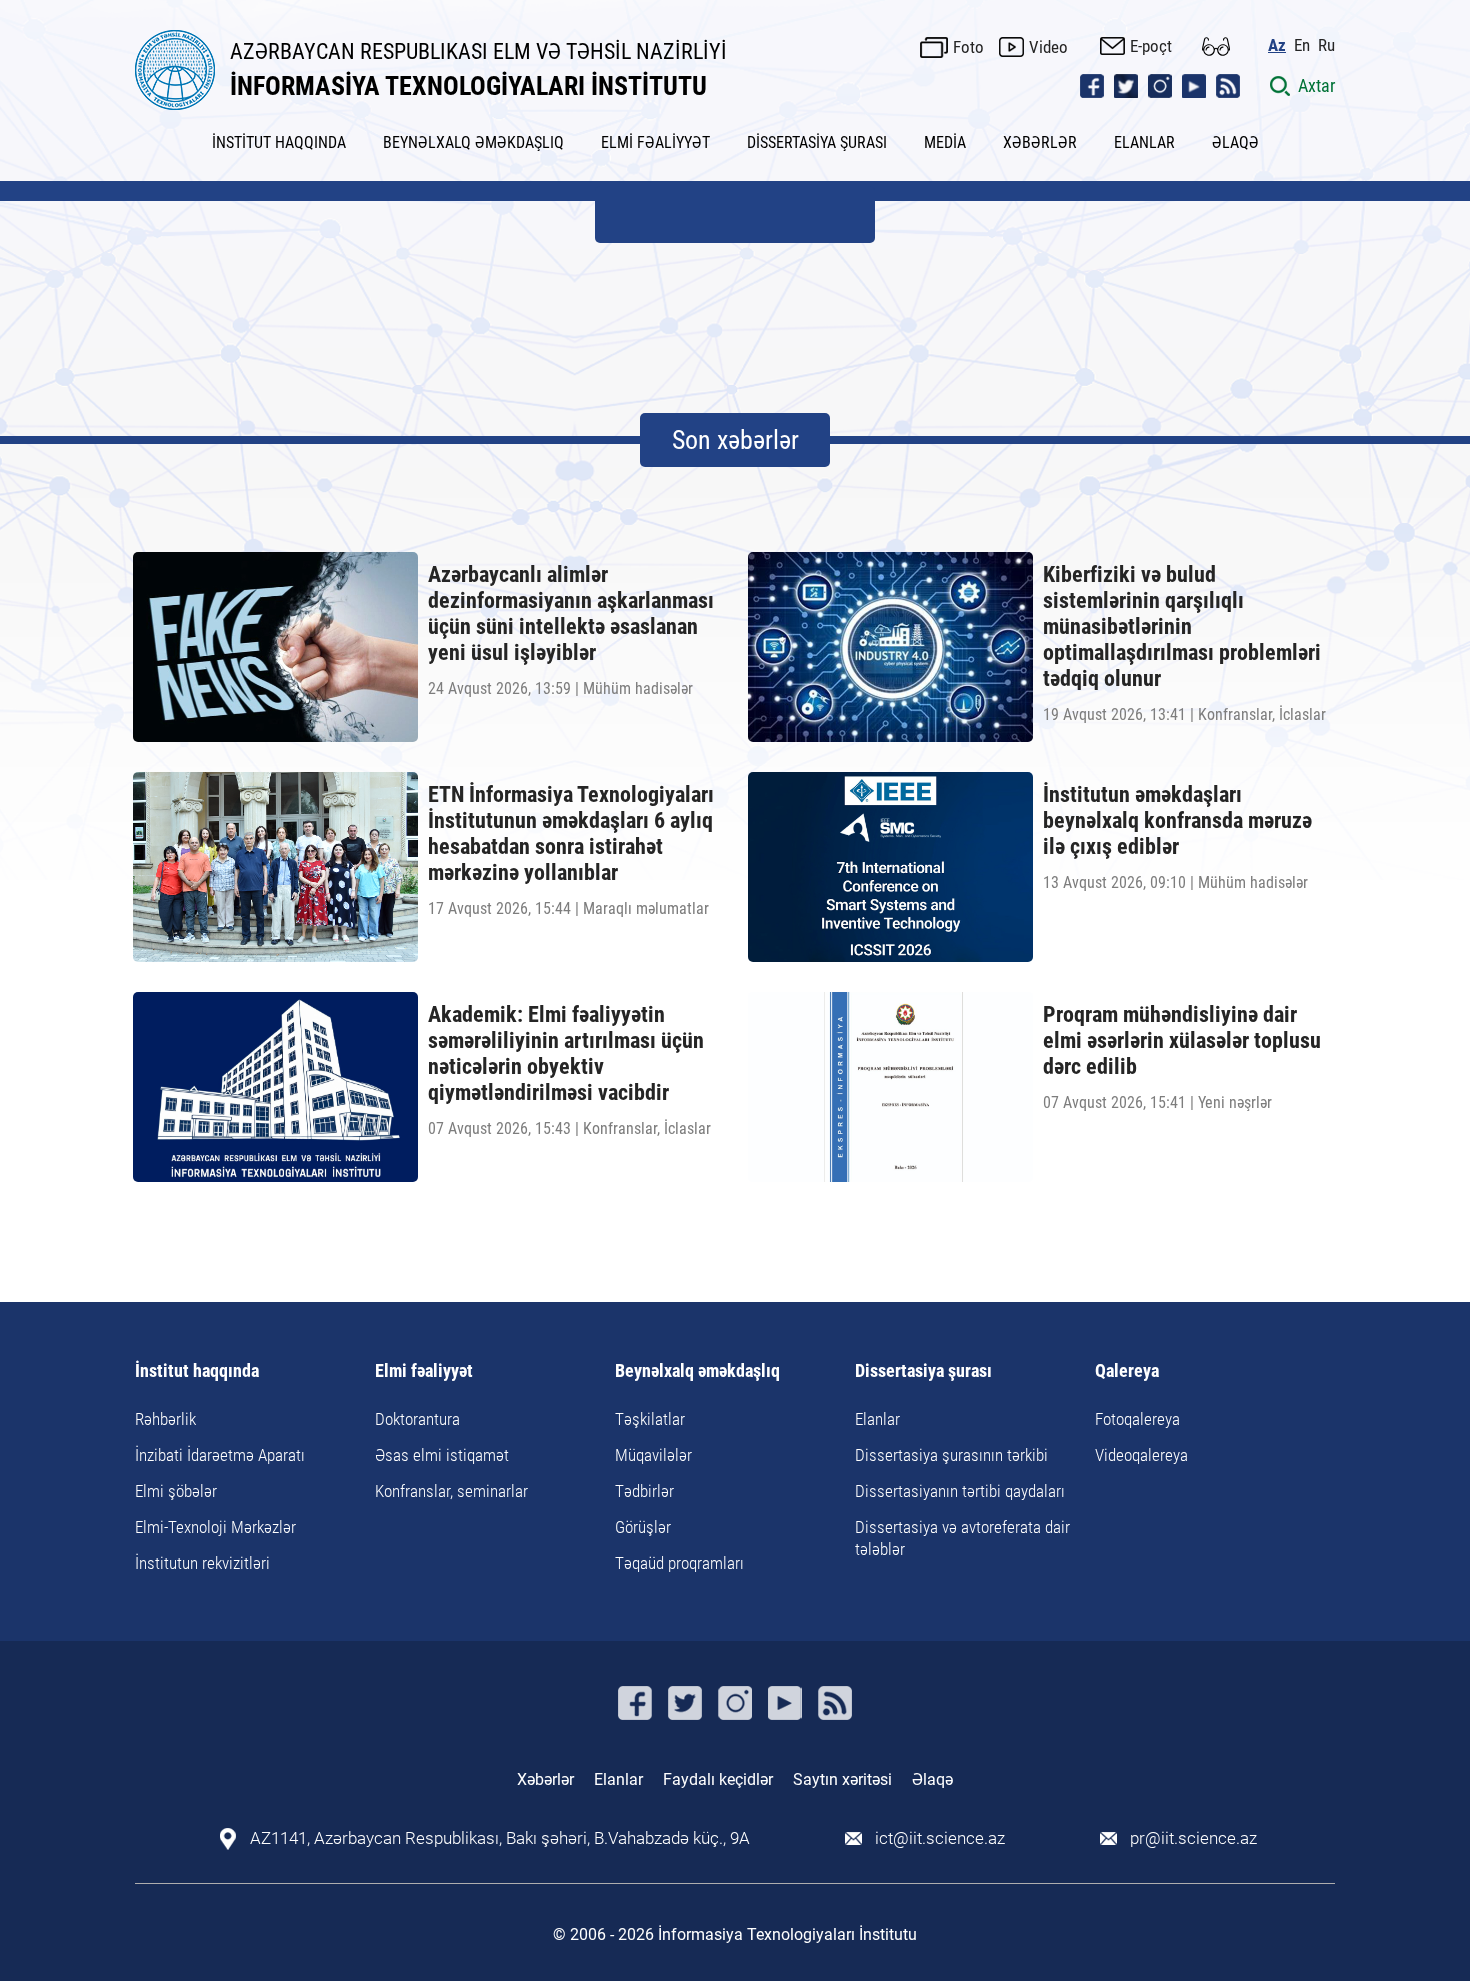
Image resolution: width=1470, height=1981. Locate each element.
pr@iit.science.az (1193, 1838)
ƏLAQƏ (1235, 142)
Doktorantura (417, 1419)
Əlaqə (932, 1779)
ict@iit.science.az (940, 1838)
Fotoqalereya (1137, 1419)
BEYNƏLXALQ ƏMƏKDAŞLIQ (473, 142)
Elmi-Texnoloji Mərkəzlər (215, 1527)
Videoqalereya (1141, 1455)
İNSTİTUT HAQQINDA (279, 142)
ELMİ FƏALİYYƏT (655, 142)
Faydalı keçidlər (718, 1779)
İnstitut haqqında (197, 1371)
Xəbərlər (545, 1779)
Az (1277, 45)
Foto (968, 47)
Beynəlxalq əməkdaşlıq (697, 1371)
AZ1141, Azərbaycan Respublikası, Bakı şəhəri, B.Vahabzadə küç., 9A (500, 1838)
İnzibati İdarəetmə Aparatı (220, 1455)
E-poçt (1151, 46)
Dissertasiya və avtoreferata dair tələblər (962, 1538)
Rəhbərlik (165, 1419)
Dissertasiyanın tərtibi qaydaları (960, 1491)
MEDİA (945, 142)
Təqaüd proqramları (679, 1563)
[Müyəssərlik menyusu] (1216, 46)
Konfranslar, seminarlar (451, 1491)
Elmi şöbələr (176, 1491)
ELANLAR (1144, 142)
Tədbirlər (644, 1491)
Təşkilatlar (650, 1419)
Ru (1326, 45)
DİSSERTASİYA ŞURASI (817, 142)
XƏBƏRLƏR (1040, 142)
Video (1048, 47)
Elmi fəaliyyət (424, 1371)
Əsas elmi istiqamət (442, 1455)
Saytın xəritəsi (842, 1779)
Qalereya (1127, 1371)
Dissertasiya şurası (923, 1371)
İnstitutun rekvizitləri (202, 1563)
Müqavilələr (653, 1455)
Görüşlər (643, 1527)
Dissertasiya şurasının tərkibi (951, 1455)
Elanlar (877, 1419)
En (1302, 45)
